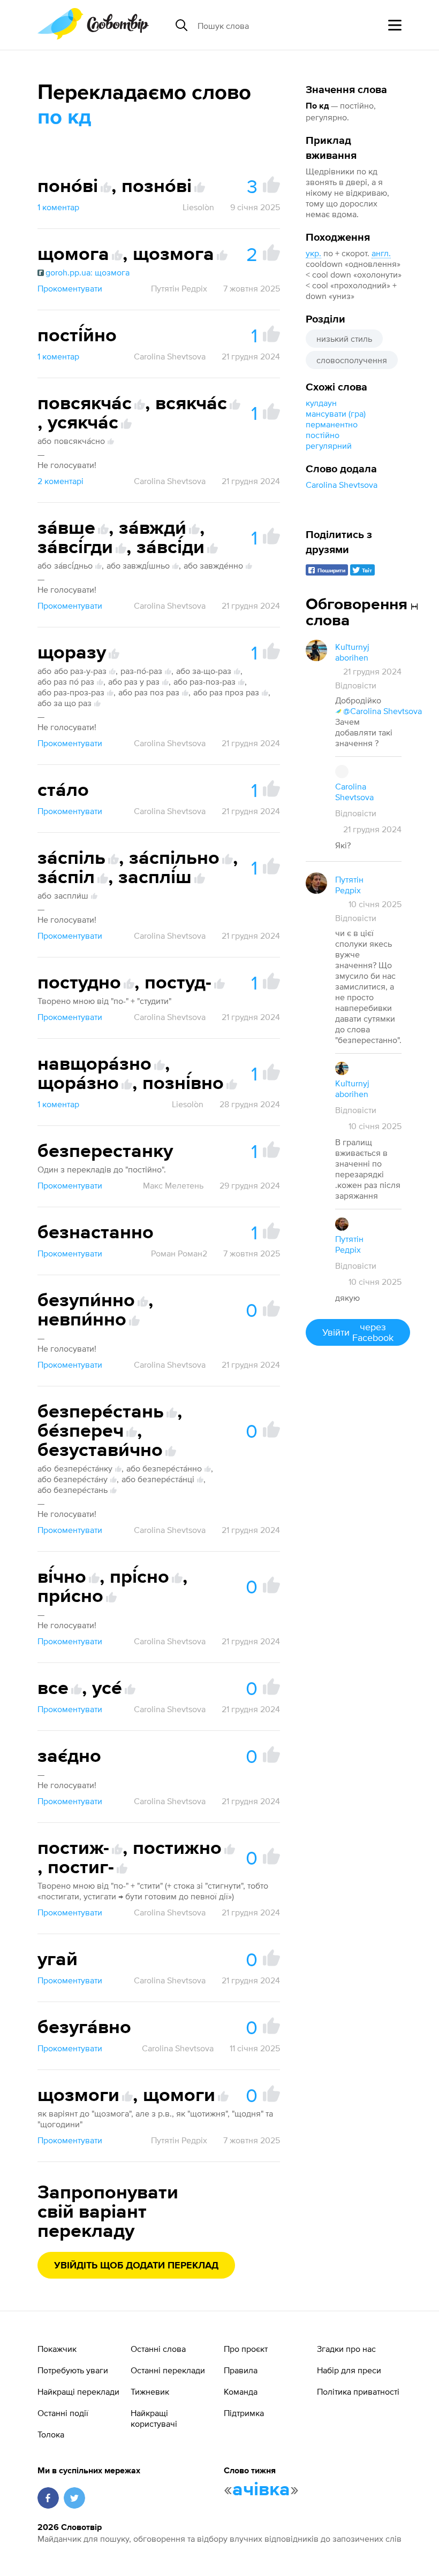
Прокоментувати (70, 288)
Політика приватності (358, 2391)
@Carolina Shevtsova (383, 711)
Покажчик (57, 2349)
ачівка (261, 2490)
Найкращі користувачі (154, 2418)
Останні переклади (168, 2370)
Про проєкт (246, 2349)
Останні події (63, 2413)
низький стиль (344, 339)
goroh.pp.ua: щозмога (88, 272)
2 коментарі (60, 481)
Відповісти (356, 685)
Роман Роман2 (179, 1253)
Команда (241, 2391)
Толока (51, 2434)
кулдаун (321, 403)
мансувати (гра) (336, 413)
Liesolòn (198, 207)
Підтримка (244, 2413)
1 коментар (58, 207)
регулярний (329, 446)
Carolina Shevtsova (342, 485)
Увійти (358, 1332)
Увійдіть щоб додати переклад (136, 2266)
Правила (241, 2370)
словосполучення (352, 360)
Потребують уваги (73, 2370)
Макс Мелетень (173, 1185)
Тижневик (150, 2391)
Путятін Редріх (179, 288)
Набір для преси (349, 2370)
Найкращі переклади (78, 2391)
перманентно (332, 424)
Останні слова (158, 2349)
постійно (323, 435)
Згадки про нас (346, 2349)
